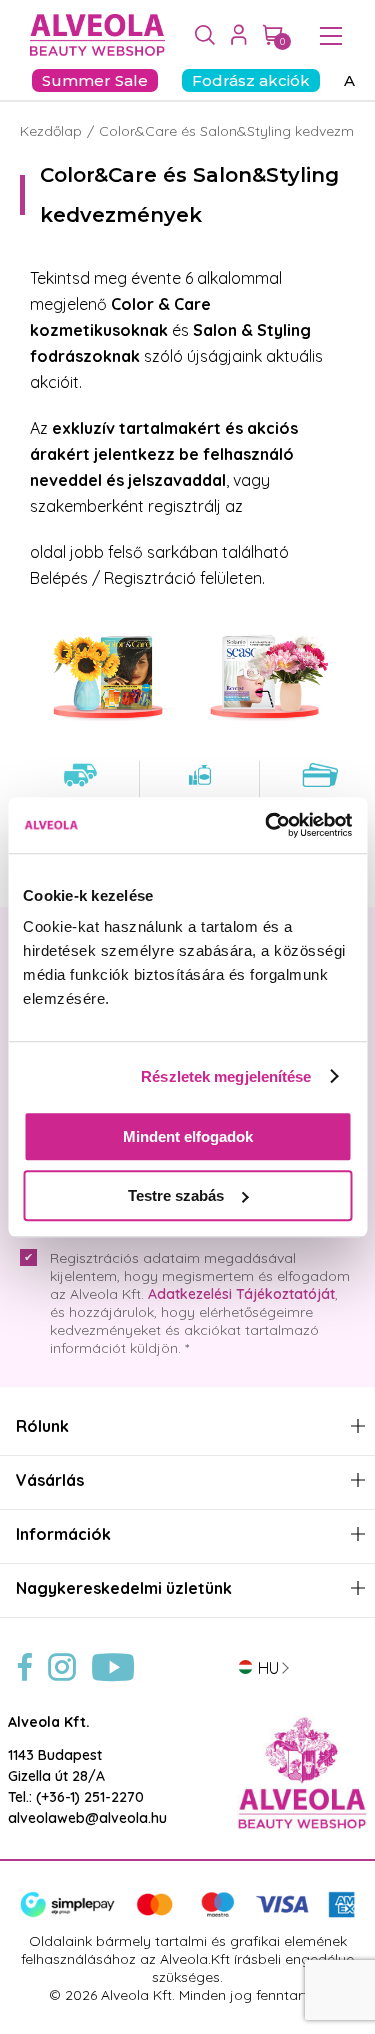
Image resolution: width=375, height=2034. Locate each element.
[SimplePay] (187, 1913)
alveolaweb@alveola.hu (87, 1818)
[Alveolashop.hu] (92, 36)
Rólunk (42, 1426)
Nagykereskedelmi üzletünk (124, 1588)
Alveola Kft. (49, 1722)
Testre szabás (176, 1195)
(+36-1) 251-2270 (90, 1797)
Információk (63, 1534)
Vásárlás (50, 1480)
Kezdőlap (51, 131)
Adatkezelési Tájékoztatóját (241, 1294)
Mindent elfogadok (188, 1136)
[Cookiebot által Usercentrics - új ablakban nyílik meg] (267, 825)
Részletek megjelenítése (226, 1076)
